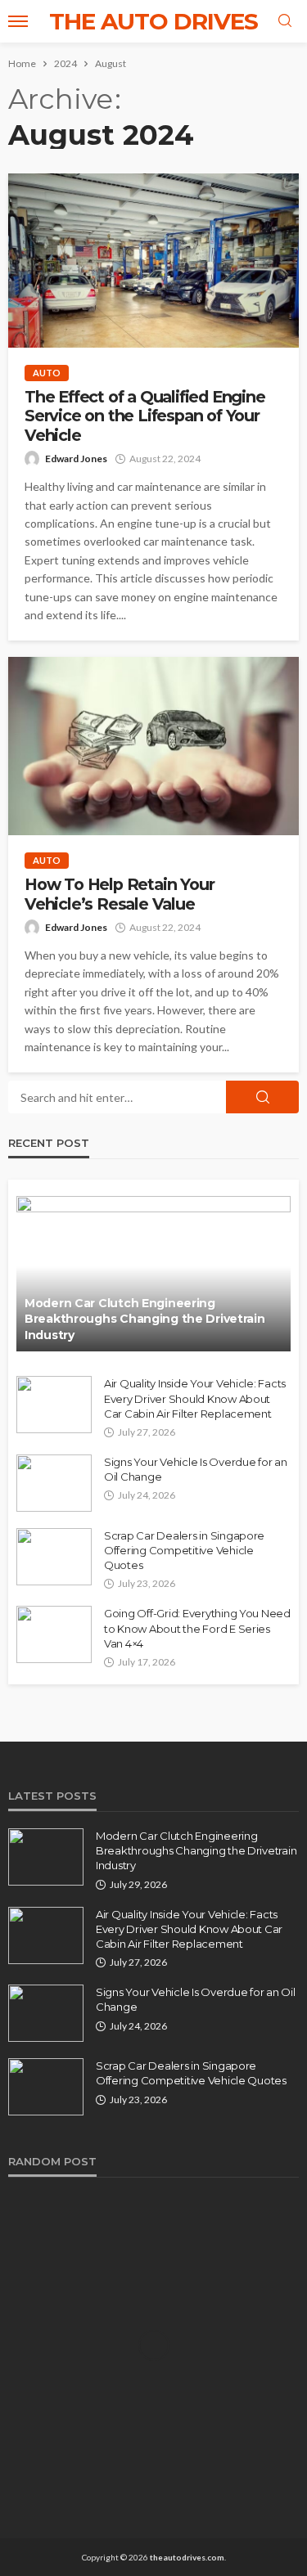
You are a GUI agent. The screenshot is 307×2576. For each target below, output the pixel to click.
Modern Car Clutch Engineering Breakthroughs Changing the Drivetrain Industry (145, 1319)
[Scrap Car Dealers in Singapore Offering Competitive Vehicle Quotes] (54, 1557)
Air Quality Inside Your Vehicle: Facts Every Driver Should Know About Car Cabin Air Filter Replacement (195, 1398)
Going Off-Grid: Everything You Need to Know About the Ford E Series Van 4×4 (197, 1628)
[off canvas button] (18, 21)
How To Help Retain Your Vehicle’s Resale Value (119, 894)
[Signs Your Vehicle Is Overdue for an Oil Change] (54, 1483)
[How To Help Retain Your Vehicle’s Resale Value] (153, 746)
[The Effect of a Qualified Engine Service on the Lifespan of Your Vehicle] (153, 261)
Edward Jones (76, 459)
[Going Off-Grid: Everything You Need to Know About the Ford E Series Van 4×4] (54, 1634)
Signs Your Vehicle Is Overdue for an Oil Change (196, 1469)
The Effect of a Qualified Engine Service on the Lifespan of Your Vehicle (145, 416)
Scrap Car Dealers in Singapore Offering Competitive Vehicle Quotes (184, 1550)
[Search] (285, 21)
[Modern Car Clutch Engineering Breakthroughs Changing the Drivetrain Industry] (153, 1274)
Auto (47, 373)
